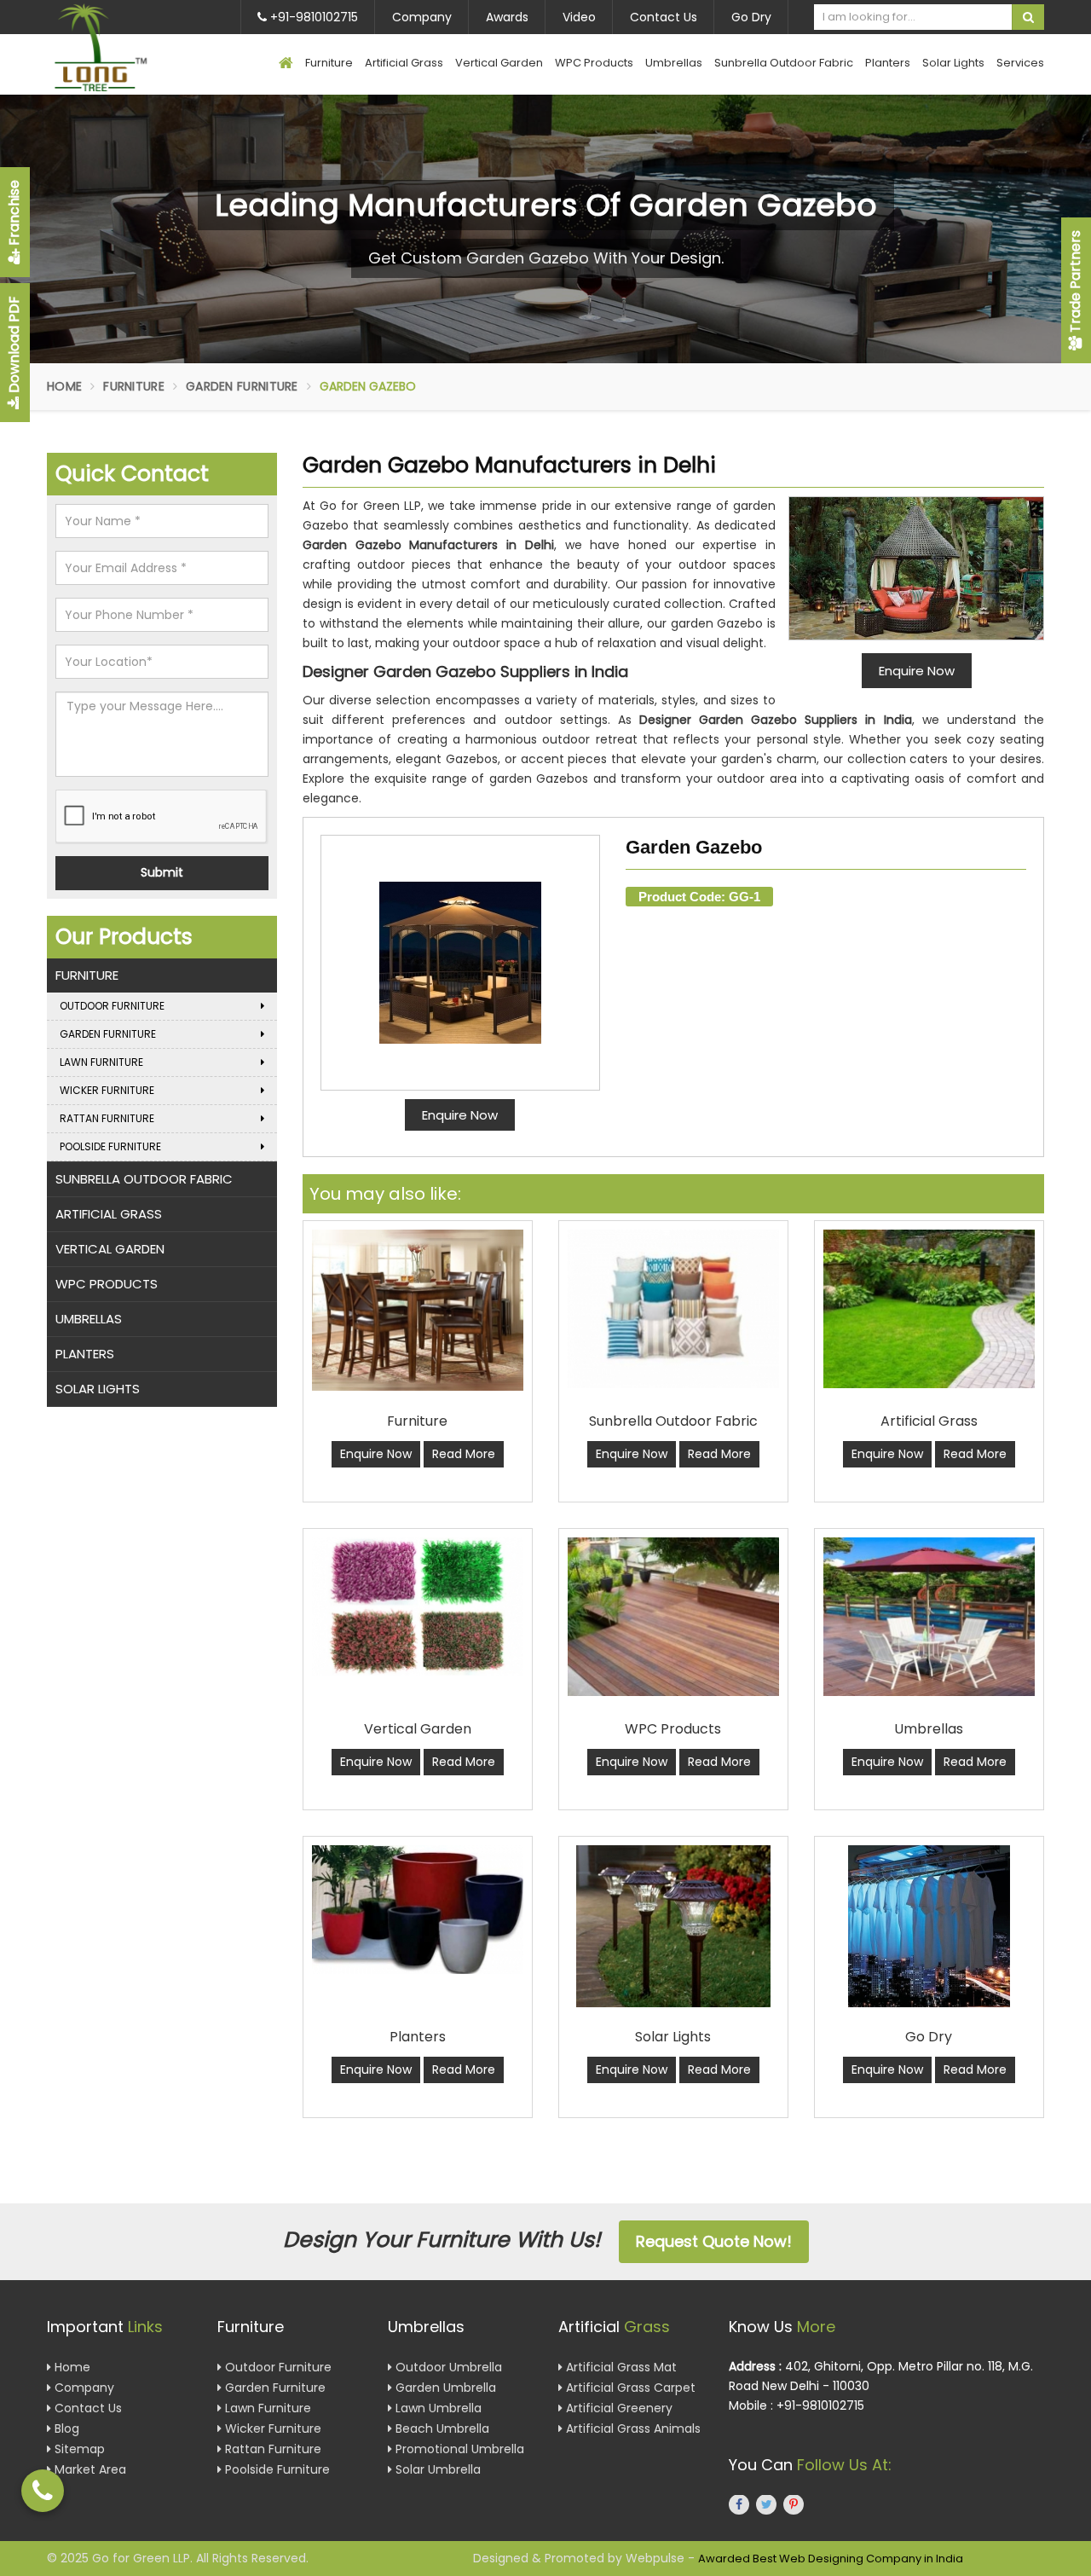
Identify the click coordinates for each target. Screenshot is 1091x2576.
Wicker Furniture (107, 1090)
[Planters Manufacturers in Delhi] (418, 1910)
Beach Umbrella (441, 2428)
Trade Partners (1075, 283)
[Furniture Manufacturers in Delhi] (418, 1310)
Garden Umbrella (444, 2388)
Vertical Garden (499, 63)
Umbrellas (674, 63)
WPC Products (594, 63)
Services (1020, 63)
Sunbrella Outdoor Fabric (784, 63)
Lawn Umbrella (437, 2408)
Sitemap (78, 2449)
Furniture (329, 63)
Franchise (14, 214)
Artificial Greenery (618, 2408)
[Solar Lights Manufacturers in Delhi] (673, 1926)
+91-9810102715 (312, 17)
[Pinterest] (794, 2505)
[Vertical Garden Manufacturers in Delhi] (418, 1606)
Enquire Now (460, 1115)
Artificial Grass (404, 63)
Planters (888, 63)
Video (579, 17)
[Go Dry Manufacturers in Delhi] (929, 1926)
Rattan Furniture (107, 1118)
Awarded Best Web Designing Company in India (831, 2559)
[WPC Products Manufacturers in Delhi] (673, 1616)
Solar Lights (953, 63)
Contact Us (664, 17)
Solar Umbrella (436, 2469)
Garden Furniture (242, 386)
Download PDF (14, 346)
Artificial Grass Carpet (629, 2388)
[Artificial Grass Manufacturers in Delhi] (929, 1308)
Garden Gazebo (694, 847)
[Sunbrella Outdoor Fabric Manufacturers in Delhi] (673, 1308)
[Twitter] (766, 2505)
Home (64, 386)
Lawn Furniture (101, 1062)
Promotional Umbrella (458, 2449)
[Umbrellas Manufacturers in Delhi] (929, 1616)
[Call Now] (43, 2491)
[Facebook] (739, 2505)
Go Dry (751, 17)
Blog (65, 2428)
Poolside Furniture (110, 1146)
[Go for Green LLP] (126, 47)
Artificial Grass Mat (620, 2367)
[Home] (286, 64)
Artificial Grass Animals (632, 2428)
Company (422, 17)
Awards (507, 17)
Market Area (89, 2469)
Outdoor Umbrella (447, 2367)
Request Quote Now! (714, 2241)
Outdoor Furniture (112, 1006)
